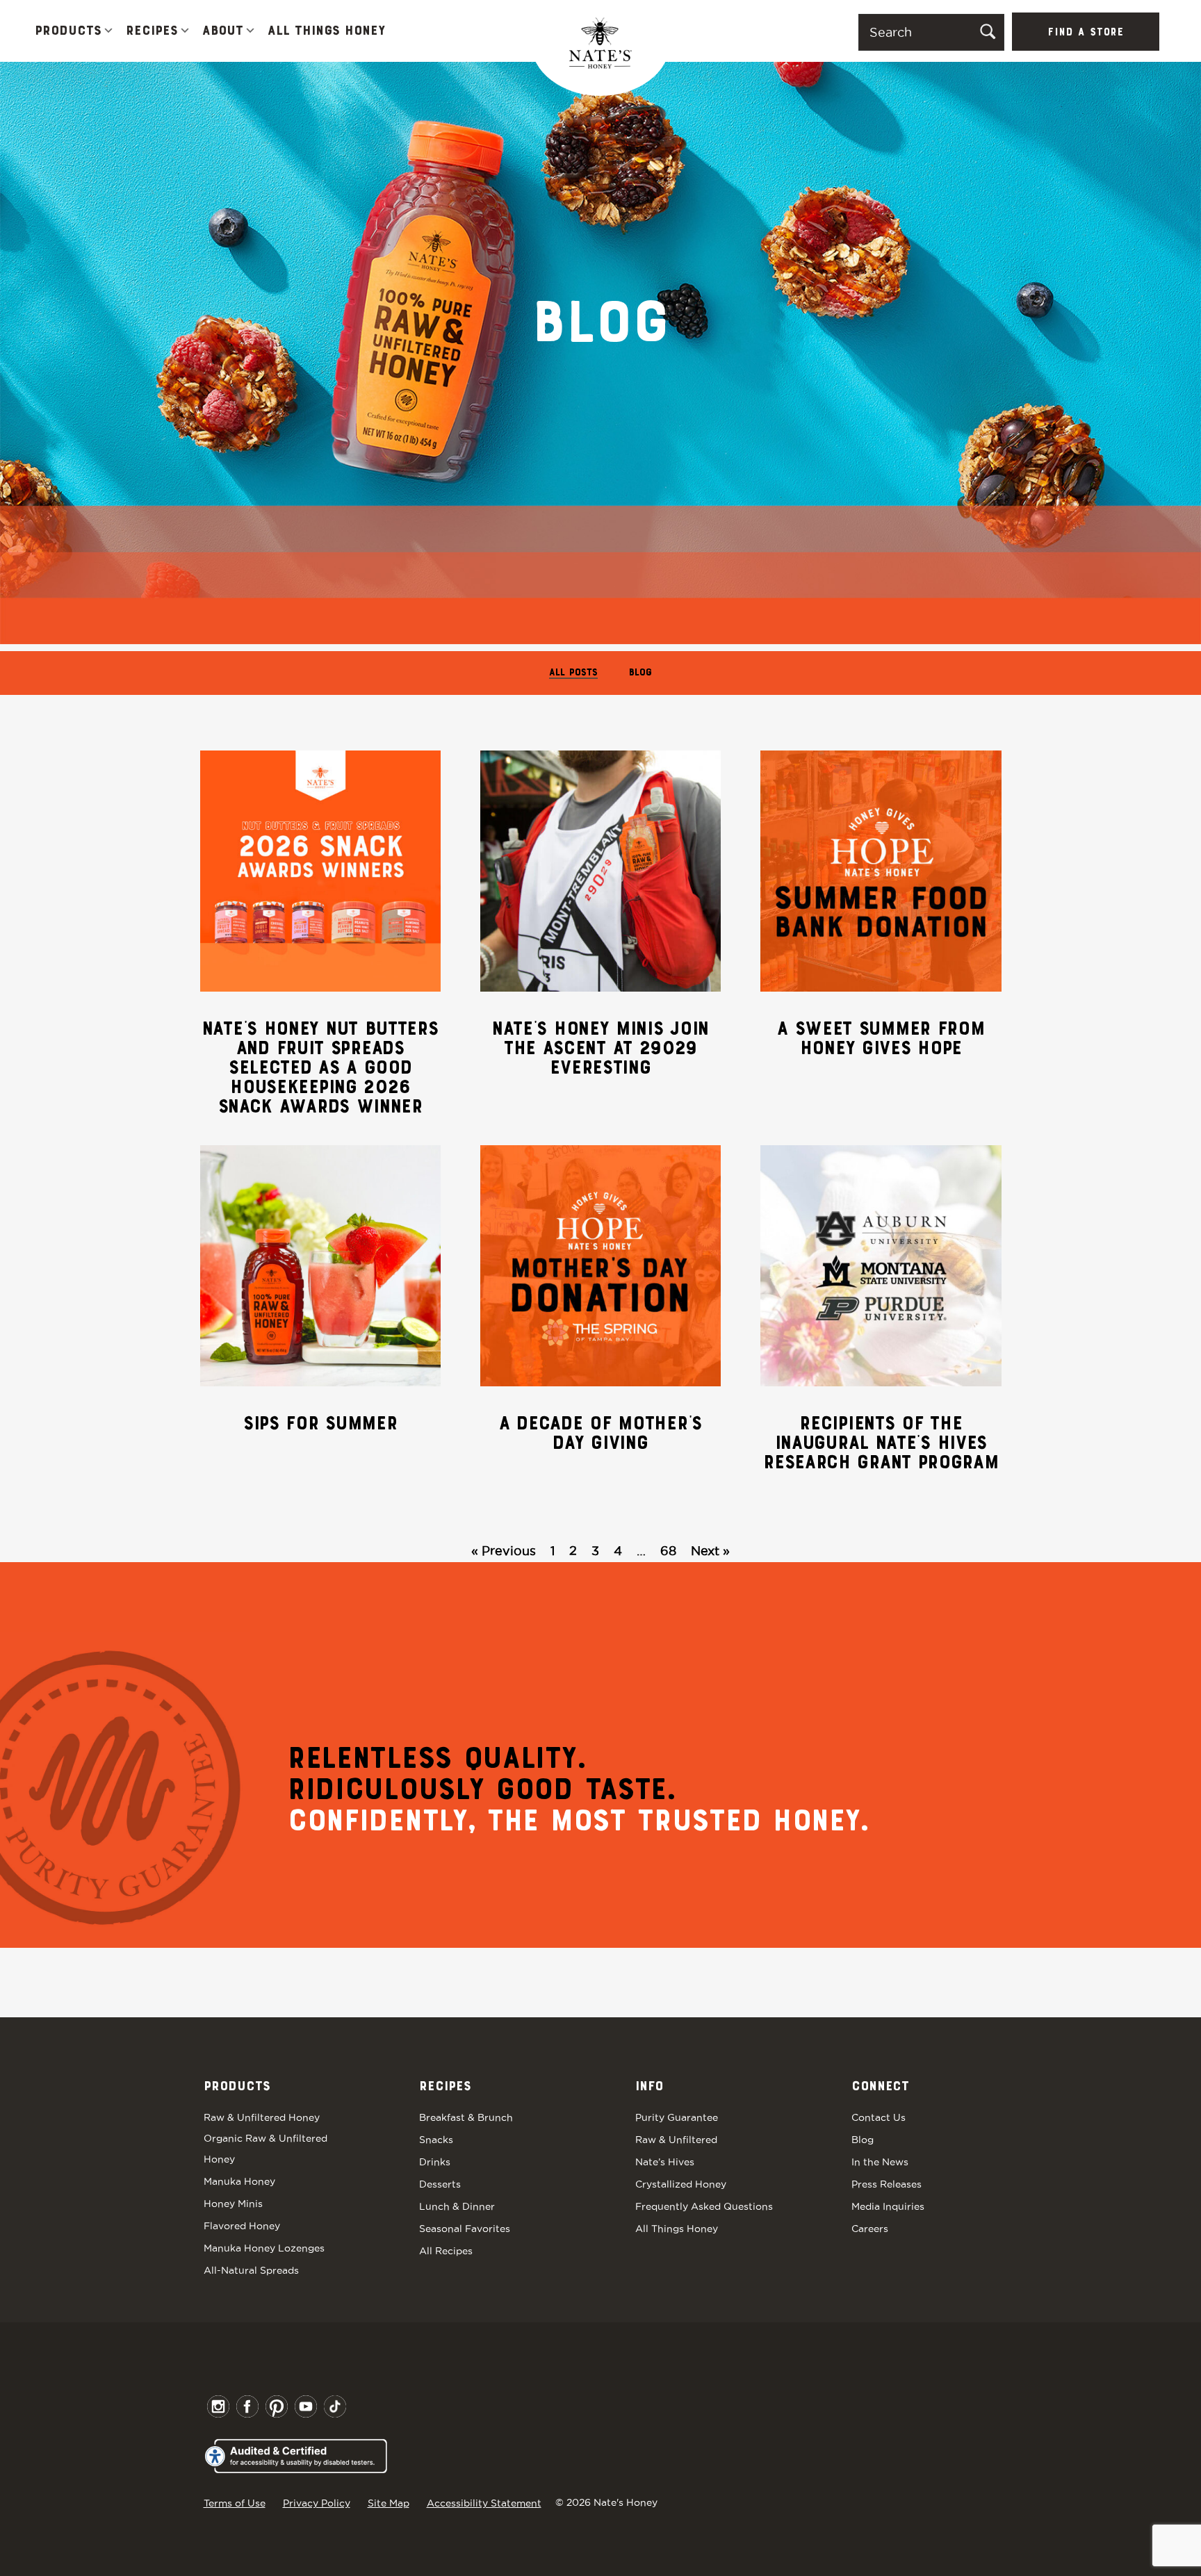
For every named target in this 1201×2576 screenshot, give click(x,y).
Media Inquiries (888, 2206)
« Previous (504, 1551)
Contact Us (879, 2117)
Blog (640, 673)
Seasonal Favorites (465, 2229)
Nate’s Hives (665, 2162)
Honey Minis (233, 2204)
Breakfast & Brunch (466, 2117)
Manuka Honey (239, 2181)
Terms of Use (235, 2503)
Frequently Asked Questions (704, 2206)
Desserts (440, 2184)
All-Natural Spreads (251, 2270)
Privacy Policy (317, 2503)
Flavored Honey (242, 2226)
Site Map (389, 2503)
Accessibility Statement (484, 2503)
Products (68, 31)
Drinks (435, 2162)
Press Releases (887, 2184)
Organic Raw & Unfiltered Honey (265, 2149)
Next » (710, 1551)
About (223, 31)
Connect (880, 2087)
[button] (108, 32)
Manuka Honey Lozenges (264, 2248)
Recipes (152, 31)
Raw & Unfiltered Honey (262, 2117)
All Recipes (446, 2251)
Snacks (436, 2140)
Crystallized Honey (681, 2184)
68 (668, 1551)
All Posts (573, 673)
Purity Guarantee (677, 2117)
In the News (880, 2162)
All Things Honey (326, 31)
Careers (870, 2229)
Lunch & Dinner (457, 2206)
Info (649, 2087)
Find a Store (1086, 33)
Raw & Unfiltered (676, 2140)
